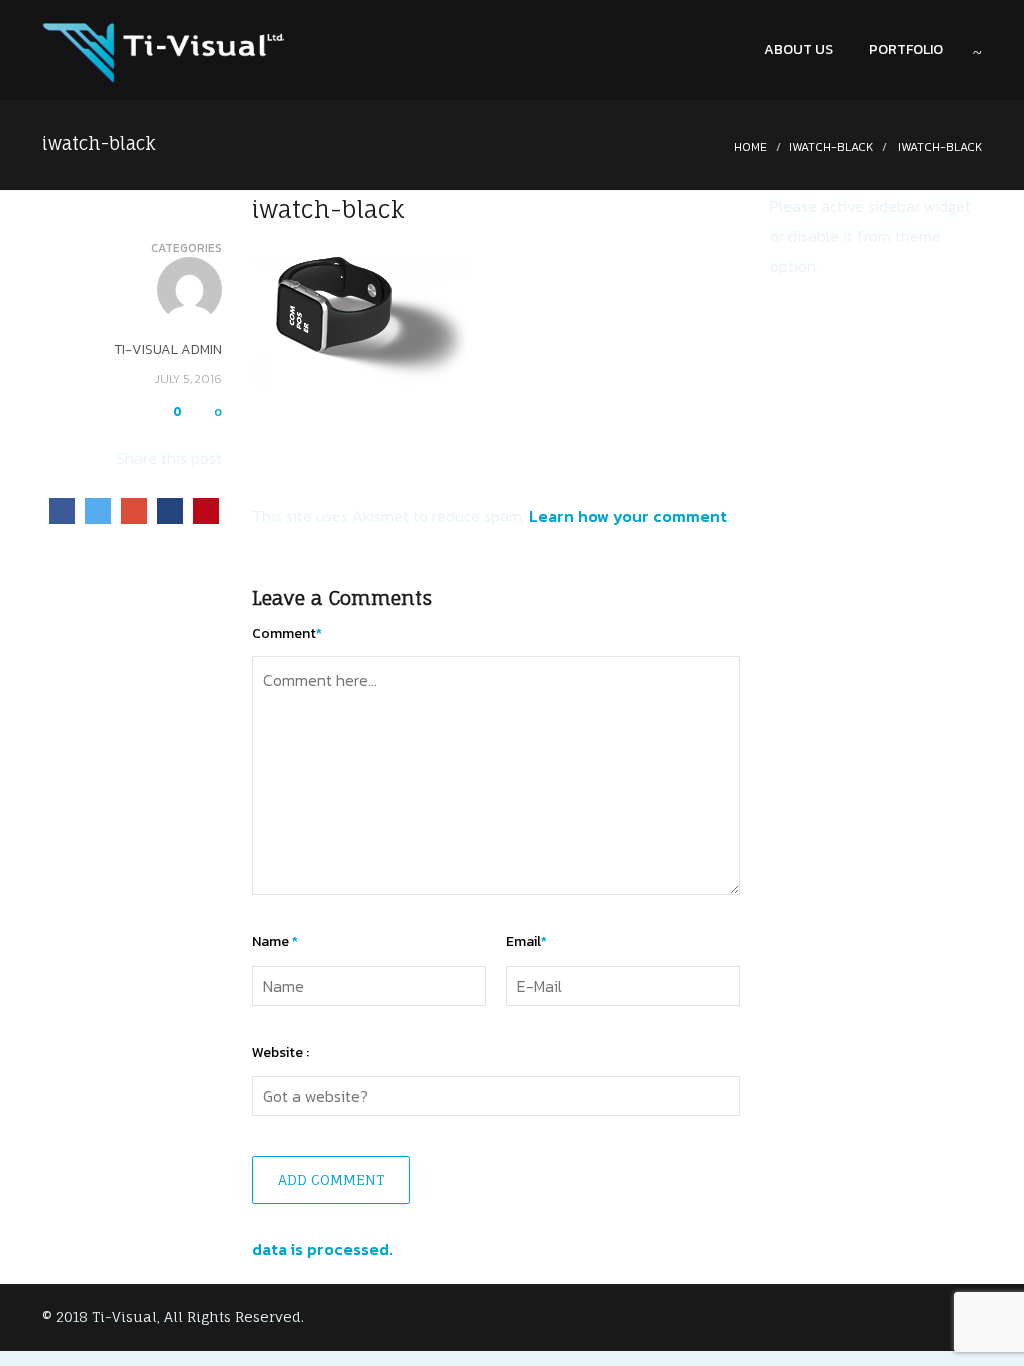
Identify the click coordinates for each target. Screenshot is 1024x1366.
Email (526, 941)
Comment (287, 633)
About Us (798, 49)
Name (275, 941)
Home (750, 147)
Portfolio (906, 49)
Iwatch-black (831, 147)
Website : (280, 1052)
